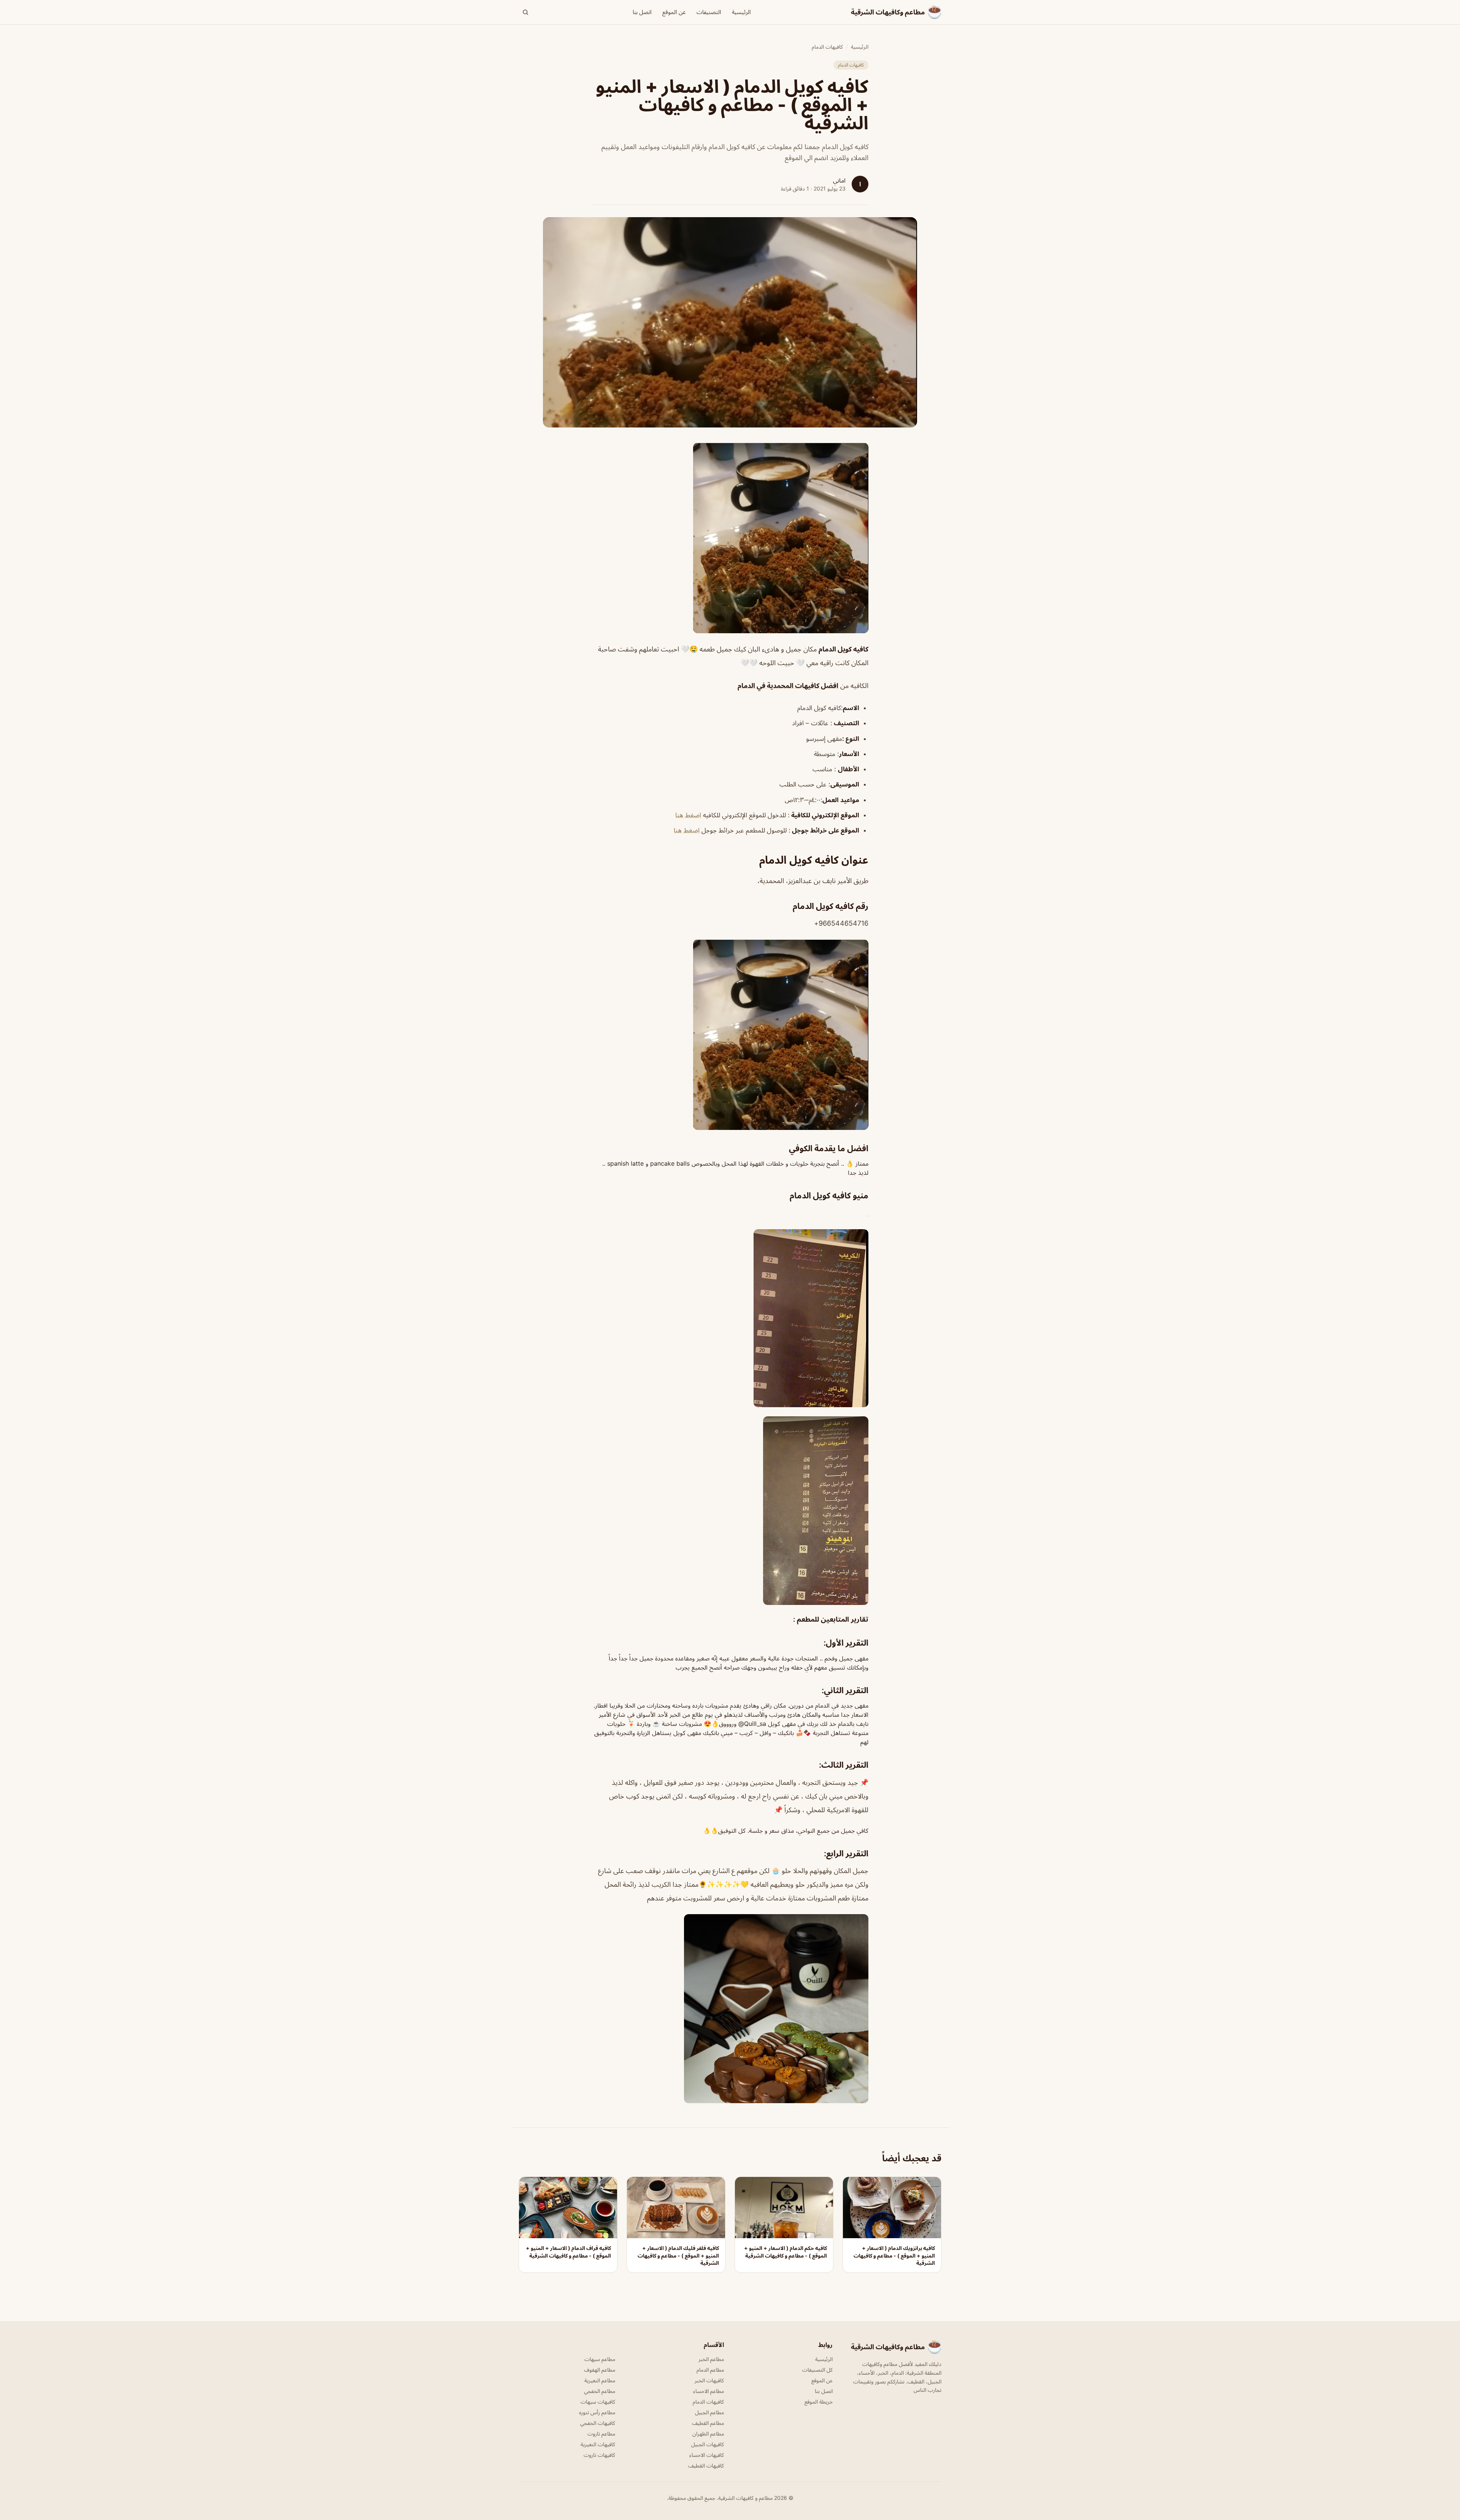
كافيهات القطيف (706, 2465)
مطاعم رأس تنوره (597, 2412)
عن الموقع (674, 12)
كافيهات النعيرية (598, 2444)
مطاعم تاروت (601, 2433)
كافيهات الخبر (709, 2380)
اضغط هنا (688, 815)
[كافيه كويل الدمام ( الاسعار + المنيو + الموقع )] (730, 538)
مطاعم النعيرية (600, 2380)
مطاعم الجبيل (709, 2412)
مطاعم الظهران (708, 2433)
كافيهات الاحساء (707, 2455)
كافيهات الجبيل (708, 2444)
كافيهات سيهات (598, 2402)
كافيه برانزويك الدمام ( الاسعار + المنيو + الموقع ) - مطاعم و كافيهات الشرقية (894, 2255)
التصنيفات (709, 12)
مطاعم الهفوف (600, 2370)
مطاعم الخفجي (600, 2391)
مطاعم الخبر (711, 2359)
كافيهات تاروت (599, 2455)
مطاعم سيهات (600, 2359)
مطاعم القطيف (708, 2423)
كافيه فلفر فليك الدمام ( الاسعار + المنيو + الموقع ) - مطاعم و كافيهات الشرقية (678, 2255)
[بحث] (525, 12)
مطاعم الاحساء (709, 2391)
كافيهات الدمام (827, 47)
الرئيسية (741, 12)
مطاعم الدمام (710, 2370)
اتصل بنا (642, 12)
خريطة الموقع (819, 2402)
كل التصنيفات (817, 2370)
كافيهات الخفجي (598, 2423)
